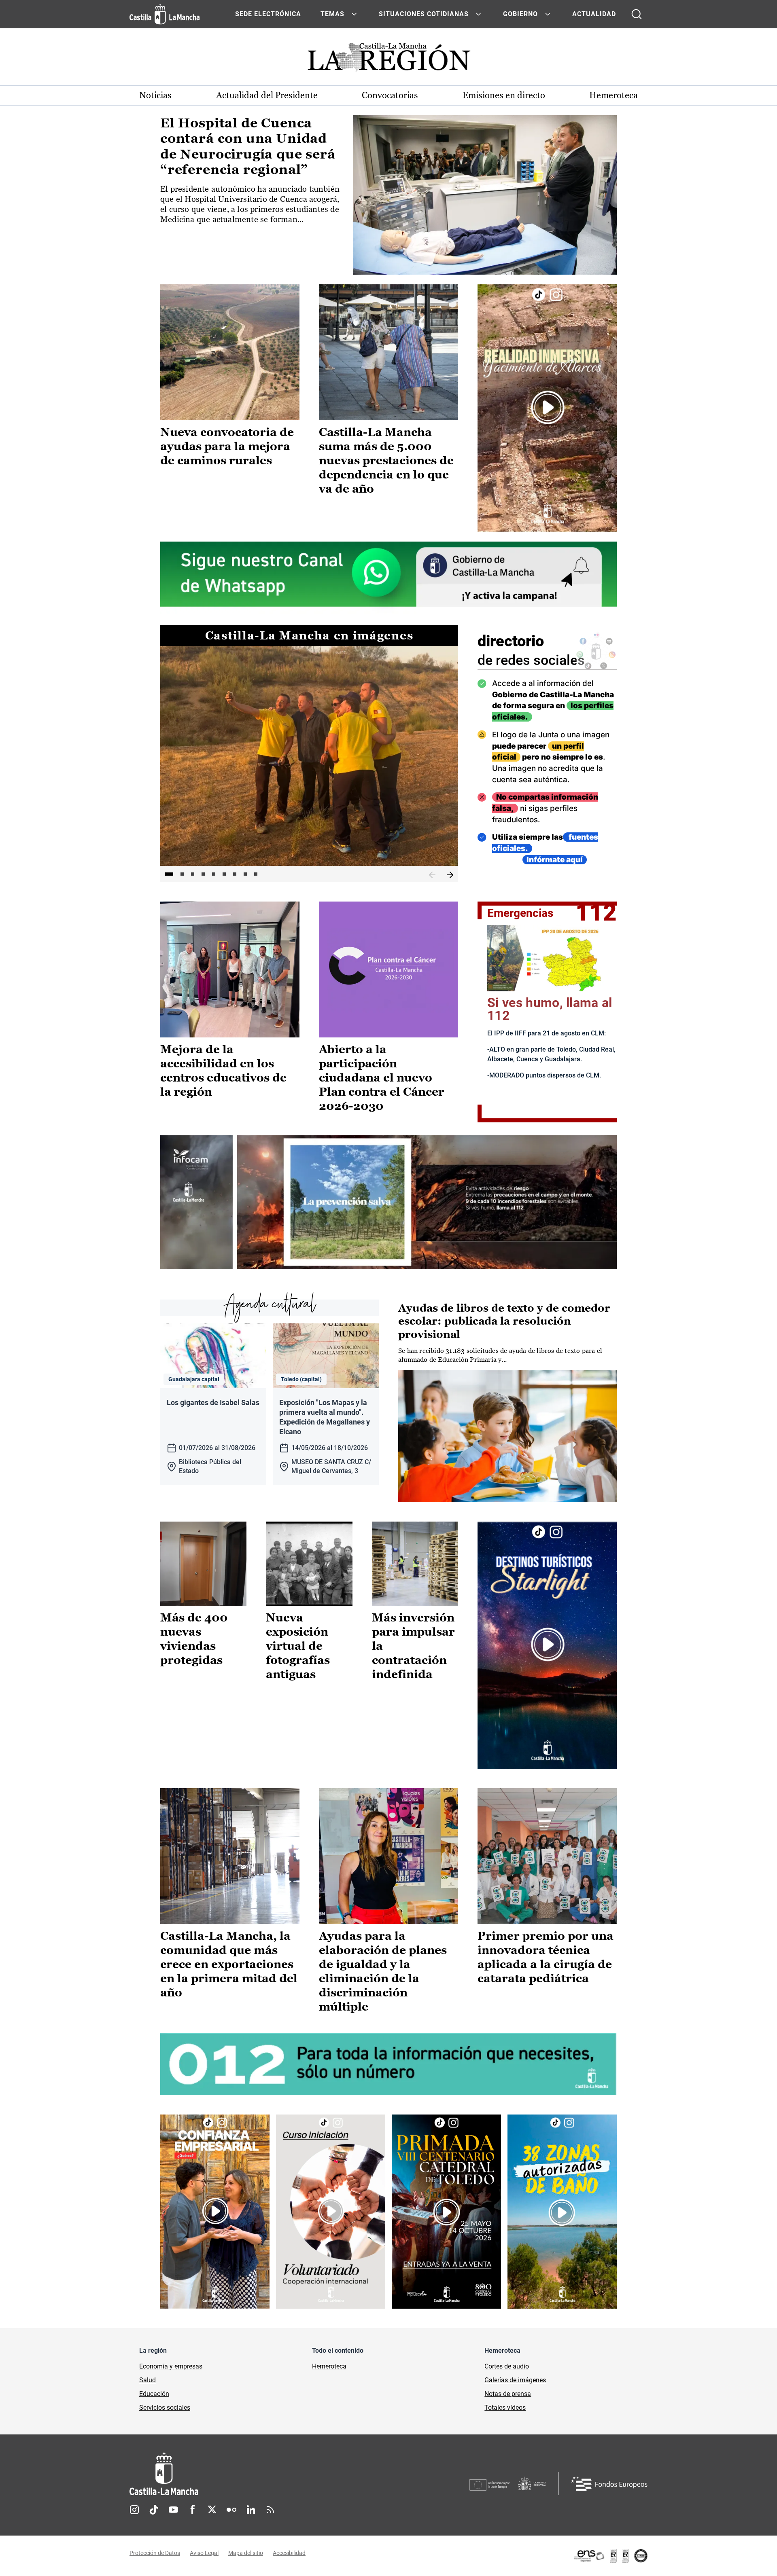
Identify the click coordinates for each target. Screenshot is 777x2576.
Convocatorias (390, 95)
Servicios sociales (165, 2408)
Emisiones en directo (504, 95)
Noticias (155, 95)
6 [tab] (224, 874)
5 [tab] (214, 874)
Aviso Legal (204, 2553)
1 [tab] (169, 874)
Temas (332, 14)
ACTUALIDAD (594, 14)
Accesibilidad (289, 2553)
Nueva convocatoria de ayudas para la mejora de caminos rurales (227, 446)
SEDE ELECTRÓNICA (268, 14)
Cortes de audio (507, 2366)
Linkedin (251, 2510)
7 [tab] (235, 874)
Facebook (193, 2510)
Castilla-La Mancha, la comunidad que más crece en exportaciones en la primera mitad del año (229, 1964)
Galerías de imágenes (515, 2380)
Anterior (432, 875)
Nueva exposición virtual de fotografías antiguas (298, 1646)
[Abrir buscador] (637, 14)
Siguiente (450, 875)
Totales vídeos (505, 2408)
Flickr (231, 2510)
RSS (270, 2510)
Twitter (212, 2510)
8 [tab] (245, 874)
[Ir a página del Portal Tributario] (388, 1202)
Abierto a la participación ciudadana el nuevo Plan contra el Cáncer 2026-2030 (382, 1077)
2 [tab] (182, 874)
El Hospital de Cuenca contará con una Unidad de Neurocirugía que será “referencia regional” (248, 146)
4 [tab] (203, 874)
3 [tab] (193, 874)
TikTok (154, 2510)
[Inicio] (239, 2474)
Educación (154, 2394)
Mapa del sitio (246, 2553)
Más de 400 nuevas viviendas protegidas (194, 1639)
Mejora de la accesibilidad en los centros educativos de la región (223, 1070)
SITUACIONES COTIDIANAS (424, 14)
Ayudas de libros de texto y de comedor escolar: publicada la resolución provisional (504, 1321)
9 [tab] (256, 874)
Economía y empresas (171, 2366)
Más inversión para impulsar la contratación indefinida (413, 1646)
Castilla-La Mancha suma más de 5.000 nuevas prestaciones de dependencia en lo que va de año (386, 460)
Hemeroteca (614, 95)
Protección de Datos (155, 2553)
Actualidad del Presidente (267, 95)
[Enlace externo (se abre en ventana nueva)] (547, 408)
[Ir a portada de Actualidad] (388, 60)
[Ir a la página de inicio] (165, 14)
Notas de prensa (508, 2394)
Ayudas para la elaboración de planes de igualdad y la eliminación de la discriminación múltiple (383, 1971)
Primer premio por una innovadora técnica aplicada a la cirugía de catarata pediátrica (546, 1957)
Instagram (134, 2510)
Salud (148, 2380)
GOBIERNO (520, 14)
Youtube (173, 2510)
